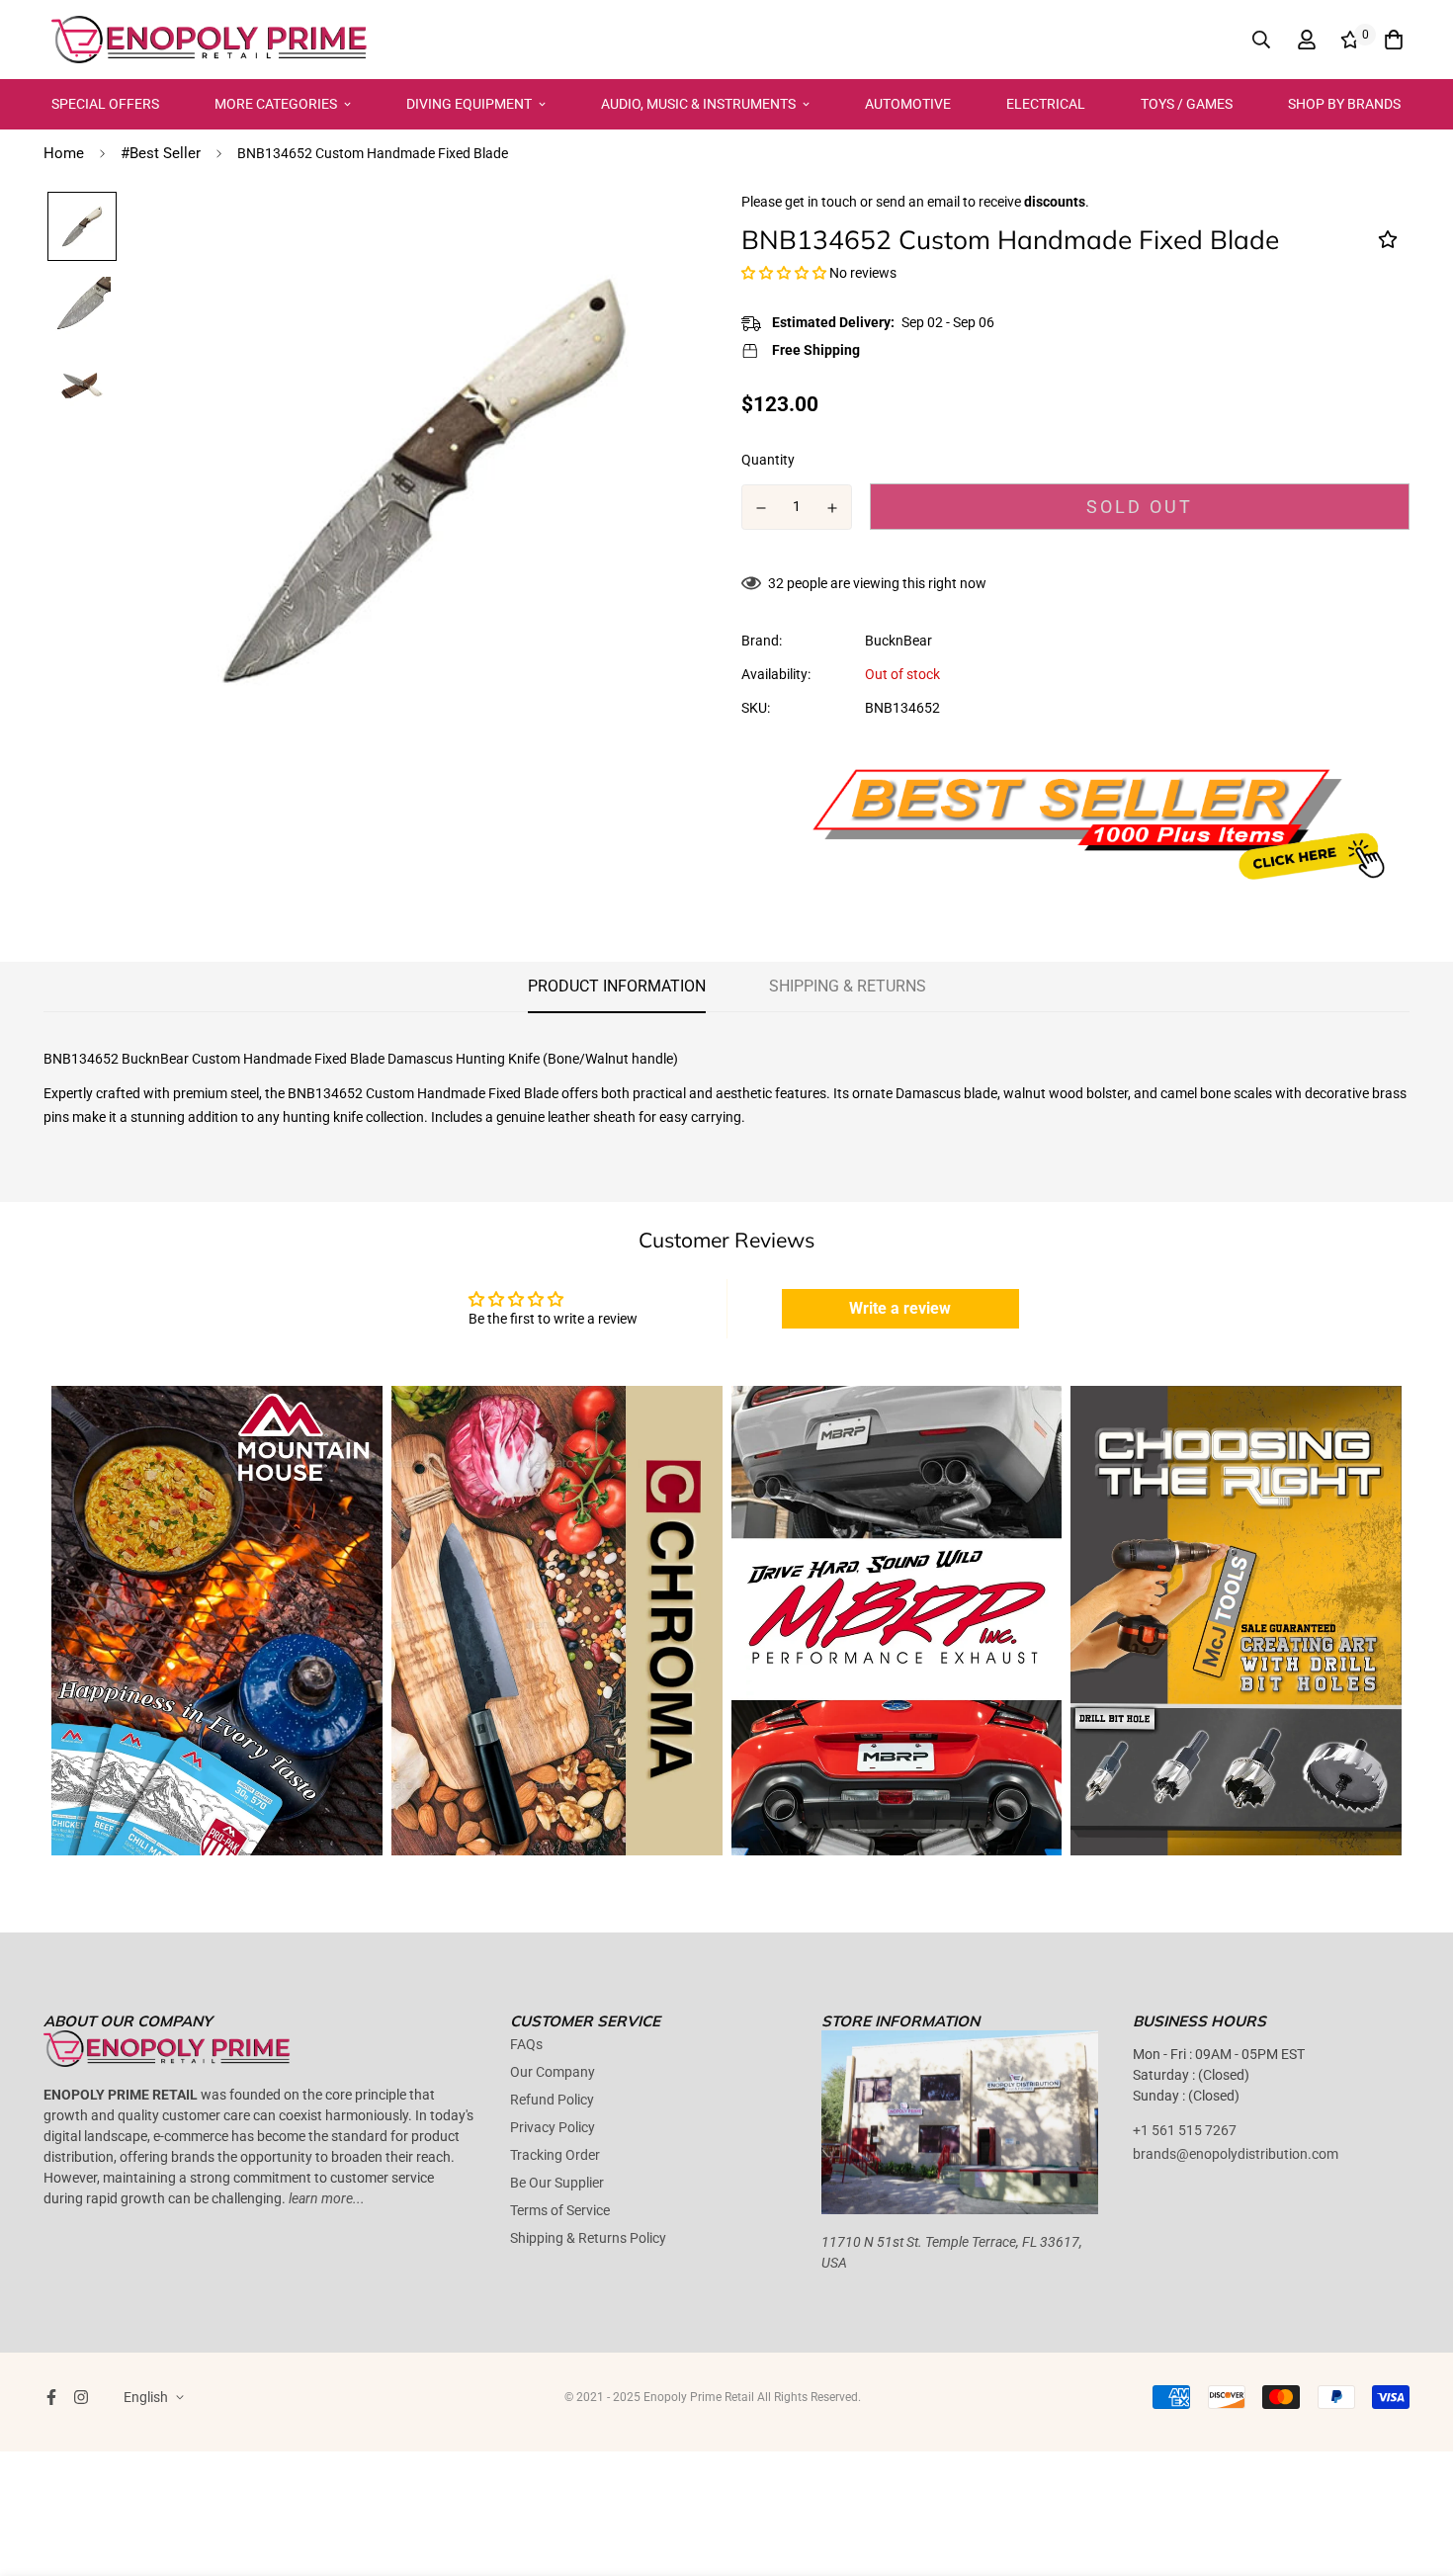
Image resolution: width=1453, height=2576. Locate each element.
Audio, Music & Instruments (698, 104)
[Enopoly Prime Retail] (210, 40)
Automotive (908, 104)
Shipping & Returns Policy (588, 2238)
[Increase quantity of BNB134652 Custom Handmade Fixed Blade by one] (833, 508)
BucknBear (898, 641)
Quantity (768, 460)
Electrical (1046, 104)
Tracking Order (555, 2155)
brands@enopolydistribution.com (1236, 2154)
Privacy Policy (553, 2127)
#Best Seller (161, 153)
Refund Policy (552, 2100)
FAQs (526, 2044)
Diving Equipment (469, 104)
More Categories (276, 104)
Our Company (553, 2072)
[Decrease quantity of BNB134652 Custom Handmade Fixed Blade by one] (761, 508)
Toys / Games (1187, 104)
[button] (784, 273)
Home (64, 153)
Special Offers (105, 104)
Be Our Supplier (557, 2183)
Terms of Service (560, 2210)
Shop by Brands (1344, 104)
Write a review (900, 1308)
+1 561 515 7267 (1185, 2130)
